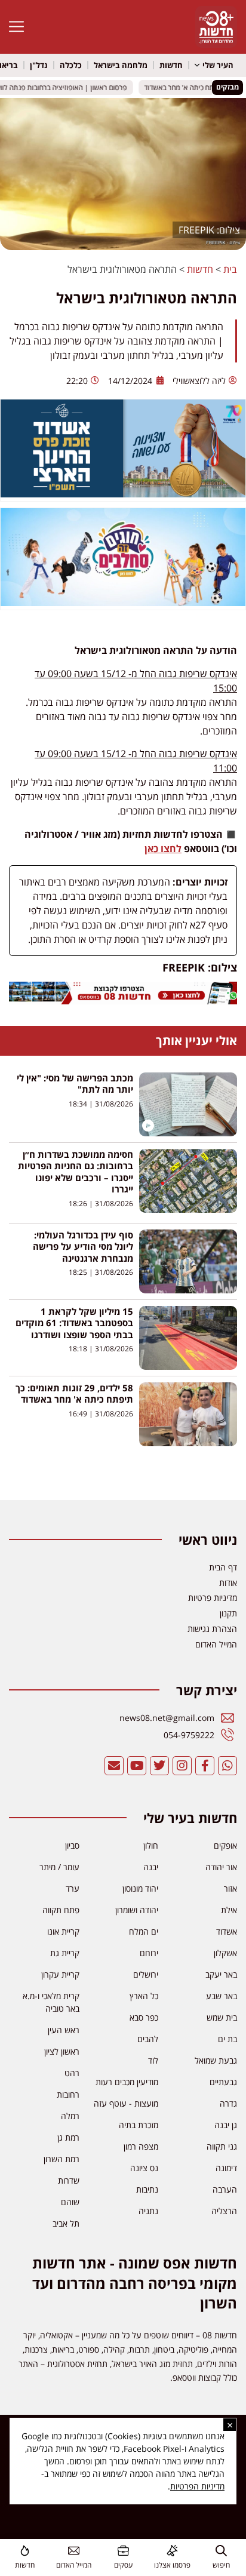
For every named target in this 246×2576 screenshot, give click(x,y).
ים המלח (144, 1931)
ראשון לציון (62, 2051)
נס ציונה (144, 2168)
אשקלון (225, 1953)
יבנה (151, 1867)
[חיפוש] (221, 2551)
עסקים (123, 2565)
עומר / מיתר (59, 1867)
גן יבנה (226, 2125)
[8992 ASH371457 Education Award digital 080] (123, 494)
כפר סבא (144, 2017)
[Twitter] (159, 1766)
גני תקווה (222, 2146)
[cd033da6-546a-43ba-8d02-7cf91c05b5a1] (123, 602)
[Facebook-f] (205, 1766)
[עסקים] (123, 2551)
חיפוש (221, 2565)
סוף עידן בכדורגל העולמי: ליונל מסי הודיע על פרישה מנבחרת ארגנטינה (83, 1246)
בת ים (227, 2039)
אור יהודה (221, 1867)
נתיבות (147, 2189)
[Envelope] (114, 1766)
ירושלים (146, 1974)
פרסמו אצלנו (172, 2565)
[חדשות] (25, 2551)
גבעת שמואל (216, 2060)
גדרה (228, 2103)
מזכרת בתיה (139, 2125)
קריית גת (65, 1953)
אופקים (225, 1845)
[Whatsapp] (227, 1766)
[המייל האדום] (74, 2551)
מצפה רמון (141, 2146)
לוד (153, 2060)
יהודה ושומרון (137, 1910)
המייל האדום (74, 2565)
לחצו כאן (163, 849)
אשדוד (227, 1931)
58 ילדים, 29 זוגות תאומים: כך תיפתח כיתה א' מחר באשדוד (74, 1394)
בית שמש (222, 2017)
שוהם (70, 2202)
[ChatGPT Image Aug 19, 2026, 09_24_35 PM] (123, 1001)
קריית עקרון (60, 1974)
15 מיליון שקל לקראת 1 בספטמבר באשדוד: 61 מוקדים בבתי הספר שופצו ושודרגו (74, 1323)
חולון (151, 1845)
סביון (72, 1845)
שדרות (69, 2180)
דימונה (226, 2168)
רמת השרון (61, 2159)
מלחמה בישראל (121, 65)
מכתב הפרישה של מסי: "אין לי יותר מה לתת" (75, 1084)
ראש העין (64, 2030)
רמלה (70, 2116)
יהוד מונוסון (140, 1888)
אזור (230, 1888)
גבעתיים (223, 2082)
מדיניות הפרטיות (197, 2486)
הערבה (225, 2189)
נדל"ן (39, 65)
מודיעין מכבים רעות (127, 2082)
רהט (72, 2073)
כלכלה (71, 65)
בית (230, 269)
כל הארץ (144, 1996)
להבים (148, 2039)
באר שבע (222, 1996)
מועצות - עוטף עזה (126, 2103)
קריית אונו (63, 1931)
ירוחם (149, 1953)
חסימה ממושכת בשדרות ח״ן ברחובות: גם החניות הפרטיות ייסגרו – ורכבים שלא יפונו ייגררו (76, 1172)
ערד (73, 1888)
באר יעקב (221, 1974)
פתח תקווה (61, 1910)
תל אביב (66, 2223)
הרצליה (224, 2211)
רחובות (68, 2094)
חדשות (171, 65)
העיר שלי (218, 65)
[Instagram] (182, 1766)
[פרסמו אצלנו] (172, 2551)
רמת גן (68, 2137)
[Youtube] (137, 1766)
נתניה (148, 2211)
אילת (229, 1910)
